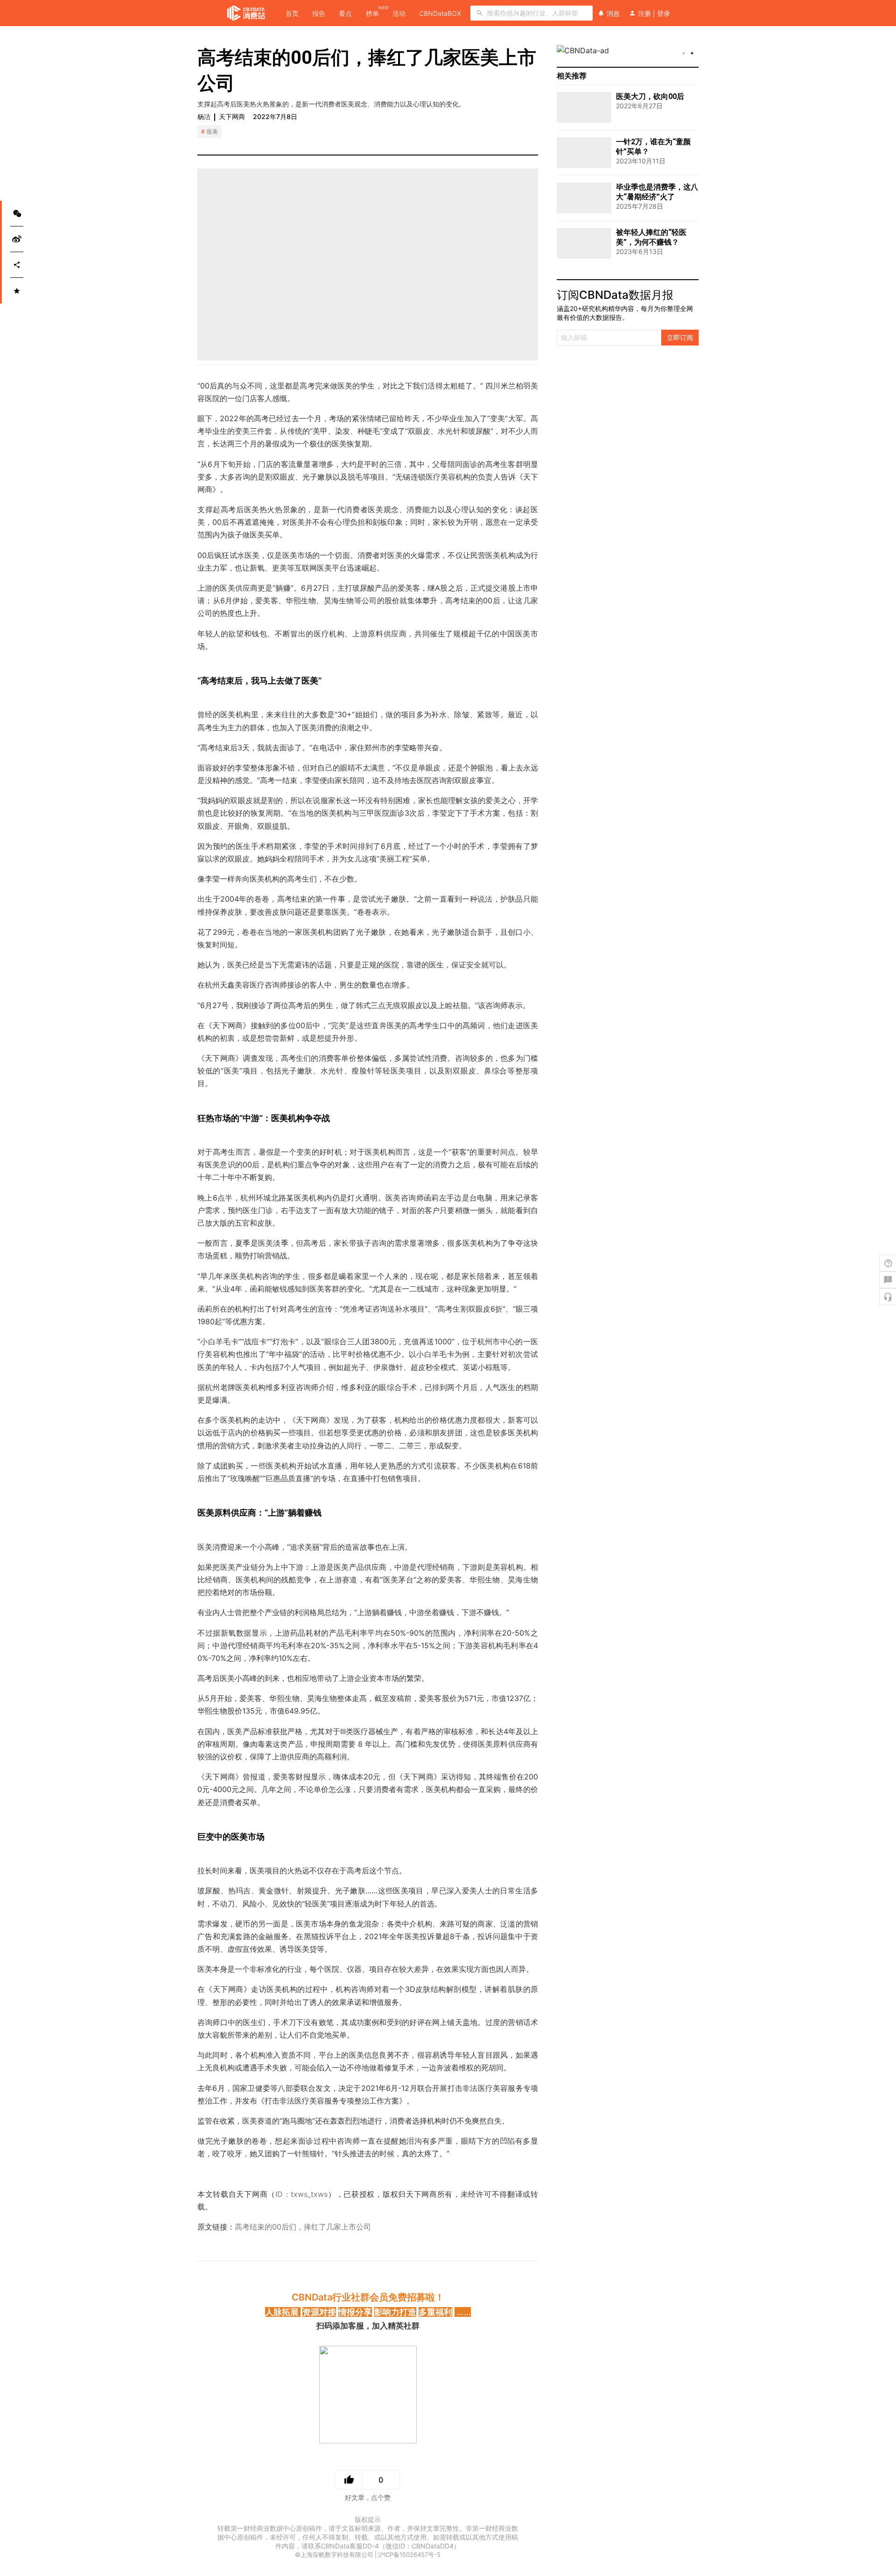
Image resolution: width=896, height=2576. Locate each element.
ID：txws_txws (301, 2194)
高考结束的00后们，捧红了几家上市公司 (303, 2227)
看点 (345, 13)
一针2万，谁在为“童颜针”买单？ (653, 147)
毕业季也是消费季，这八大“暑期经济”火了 (657, 192)
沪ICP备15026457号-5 (409, 2555)
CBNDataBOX (440, 13)
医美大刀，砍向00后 (650, 96)
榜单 (372, 13)
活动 (399, 13)
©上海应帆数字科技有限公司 (334, 2555)
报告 (319, 13)
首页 (292, 13)
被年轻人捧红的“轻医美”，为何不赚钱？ (651, 237)
